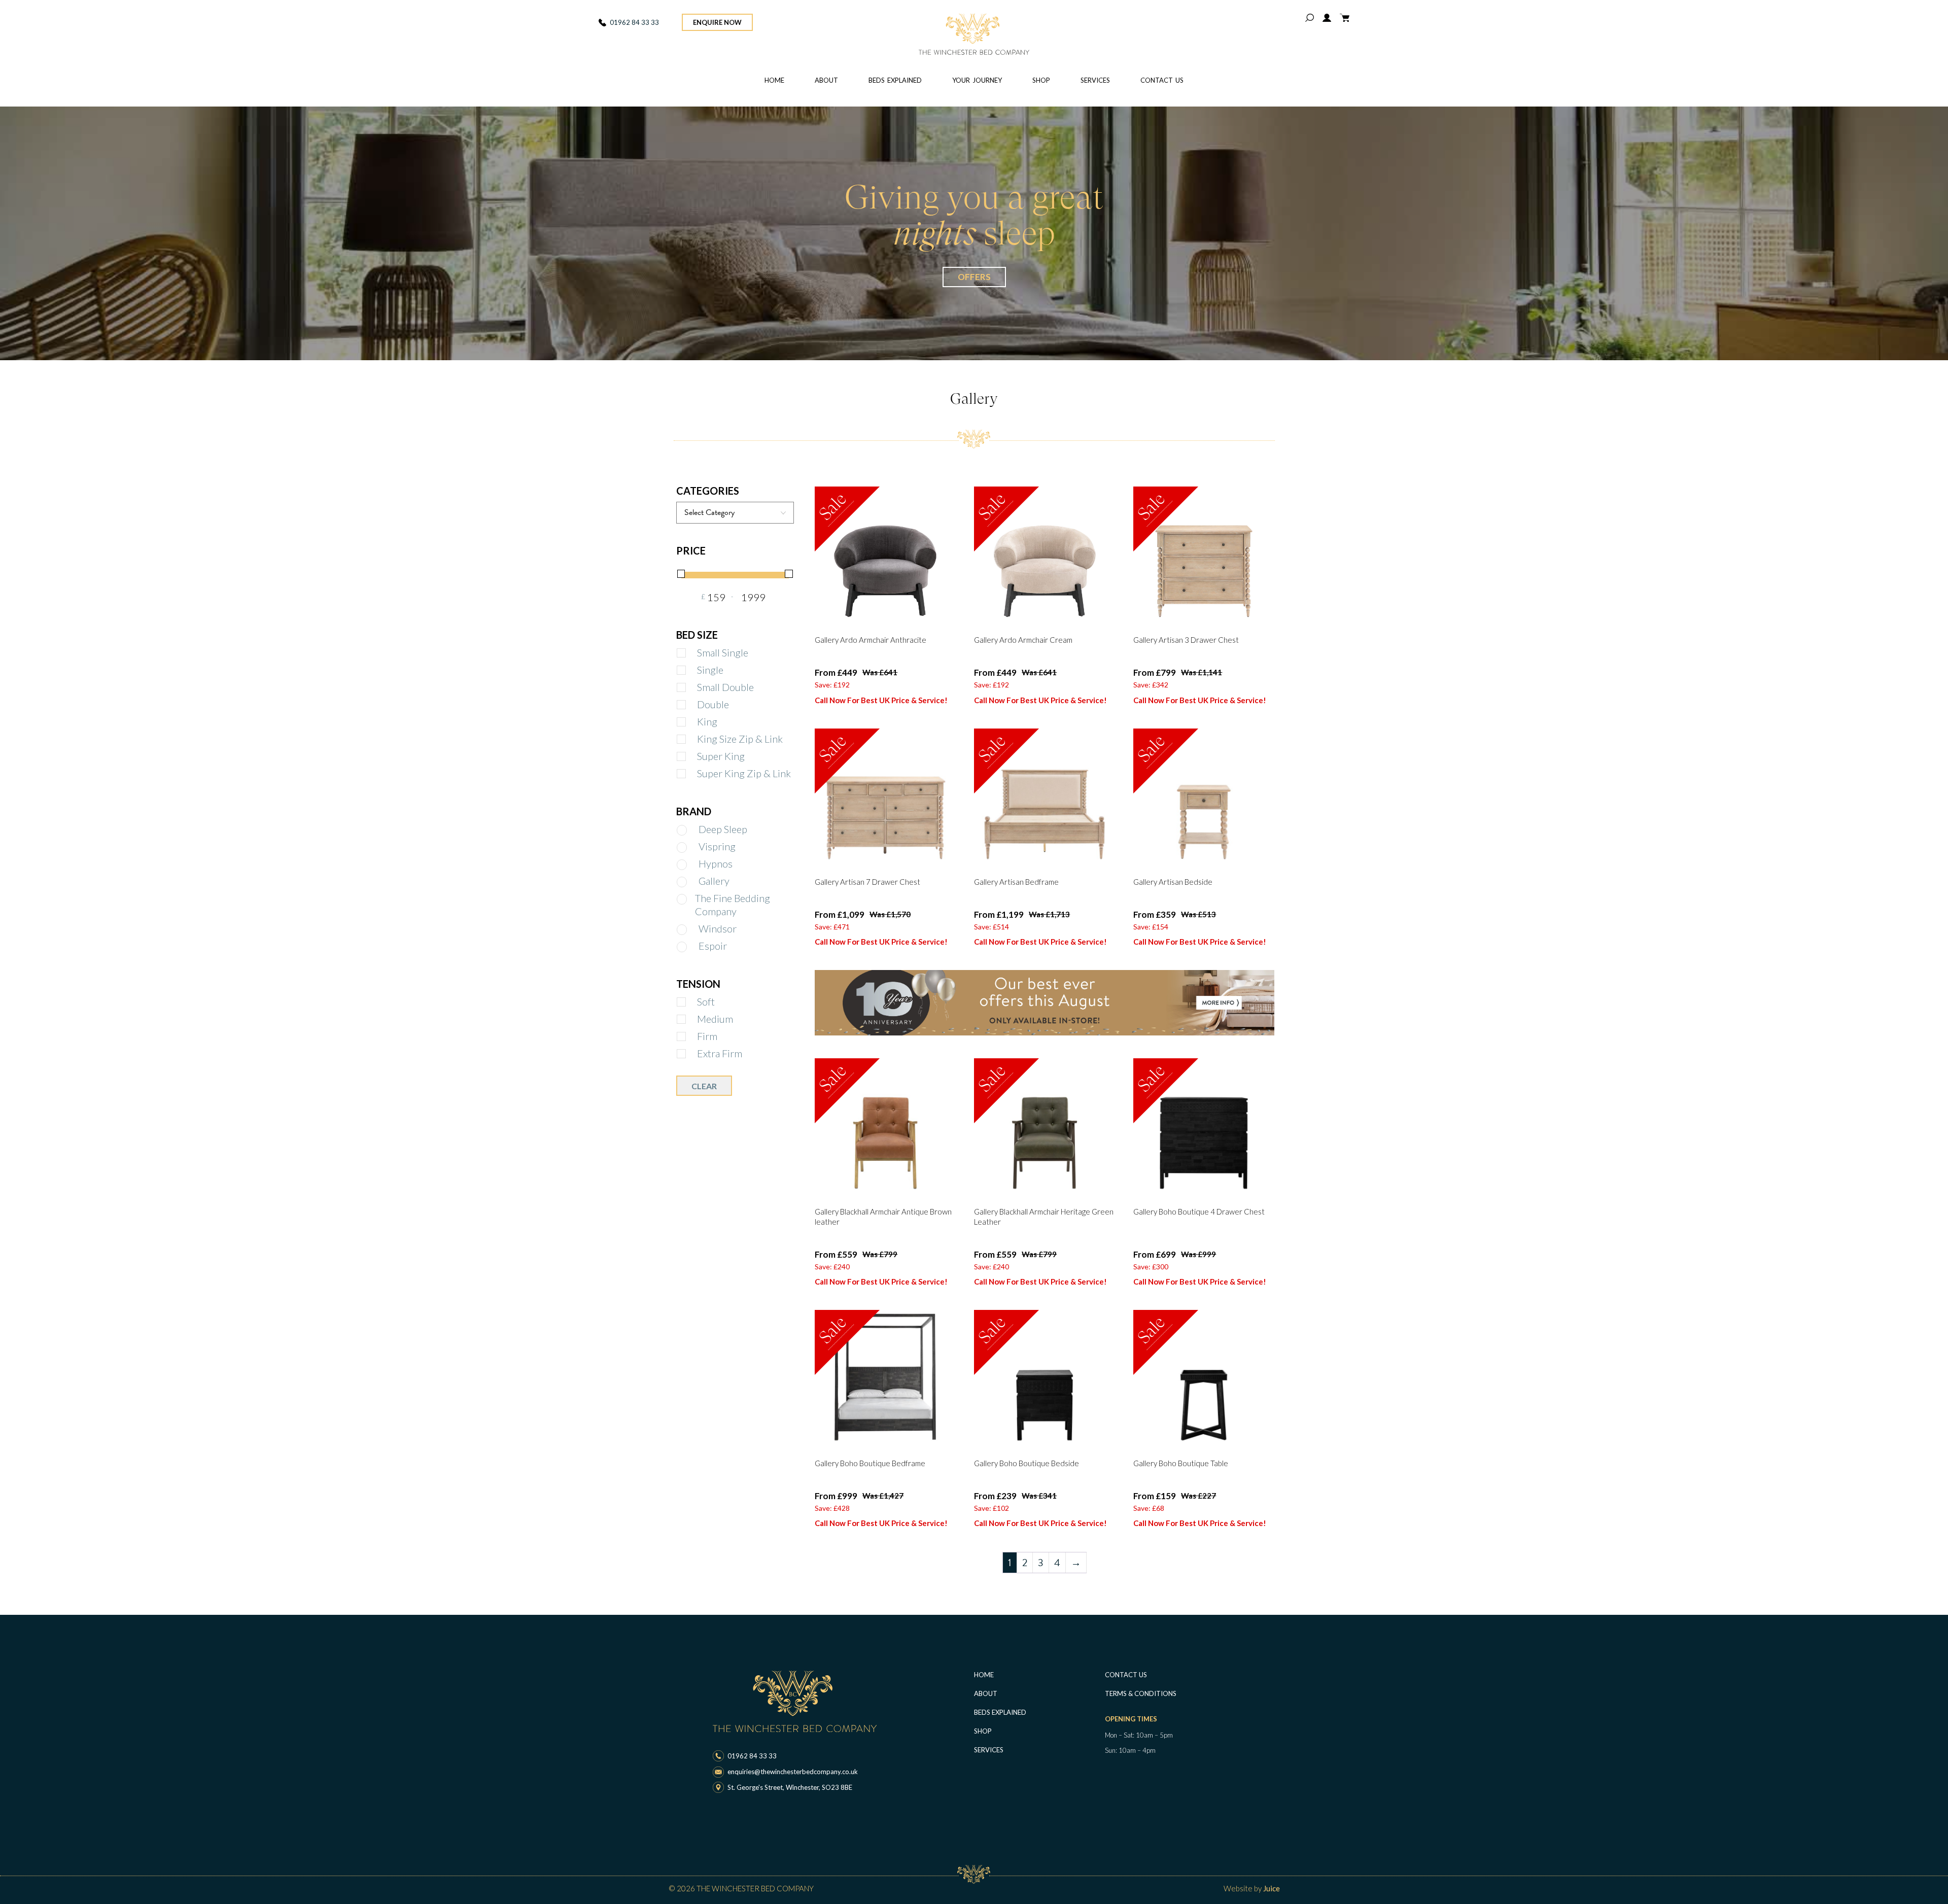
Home (774, 80)
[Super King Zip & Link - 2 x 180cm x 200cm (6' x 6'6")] (690, 774)
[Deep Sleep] (692, 830)
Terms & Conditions (1141, 1693)
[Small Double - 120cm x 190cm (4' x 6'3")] (690, 688)
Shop (1041, 80)
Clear (704, 1086)
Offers (974, 277)
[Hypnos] (692, 865)
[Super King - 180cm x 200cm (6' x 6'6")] (690, 757)
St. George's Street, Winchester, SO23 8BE (790, 1787)
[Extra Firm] (690, 1054)
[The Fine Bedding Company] (679, 909)
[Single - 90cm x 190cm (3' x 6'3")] (690, 670)
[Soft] (690, 1002)
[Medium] (690, 1019)
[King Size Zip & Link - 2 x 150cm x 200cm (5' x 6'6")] (690, 739)
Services (1095, 80)
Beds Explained (895, 80)
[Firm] (690, 1037)
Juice (1272, 1888)
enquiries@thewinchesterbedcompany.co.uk (793, 1772)
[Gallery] (692, 882)
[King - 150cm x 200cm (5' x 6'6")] (690, 722)
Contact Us (1162, 80)
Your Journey (977, 80)
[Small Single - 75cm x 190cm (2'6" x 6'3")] (690, 653)
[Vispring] (692, 847)
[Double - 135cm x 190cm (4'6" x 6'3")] (690, 705)
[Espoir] (692, 947)
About (826, 80)
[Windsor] (692, 930)
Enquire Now (717, 22)
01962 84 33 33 (634, 22)
